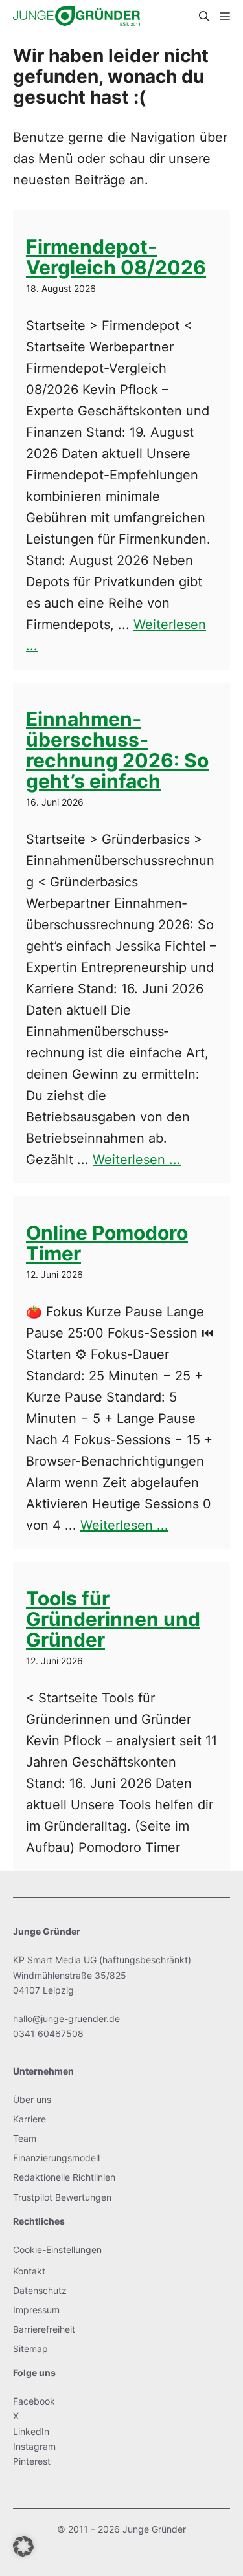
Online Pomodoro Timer (107, 1243)
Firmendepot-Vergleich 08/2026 (116, 257)
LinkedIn (31, 2431)
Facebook (34, 2401)
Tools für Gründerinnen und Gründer (113, 1619)
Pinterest (32, 2461)
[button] (204, 16)
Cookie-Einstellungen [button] (57, 2250)
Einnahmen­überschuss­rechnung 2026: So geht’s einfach (117, 750)
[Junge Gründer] (76, 16)
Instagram (34, 2446)
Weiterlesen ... (137, 1160)
